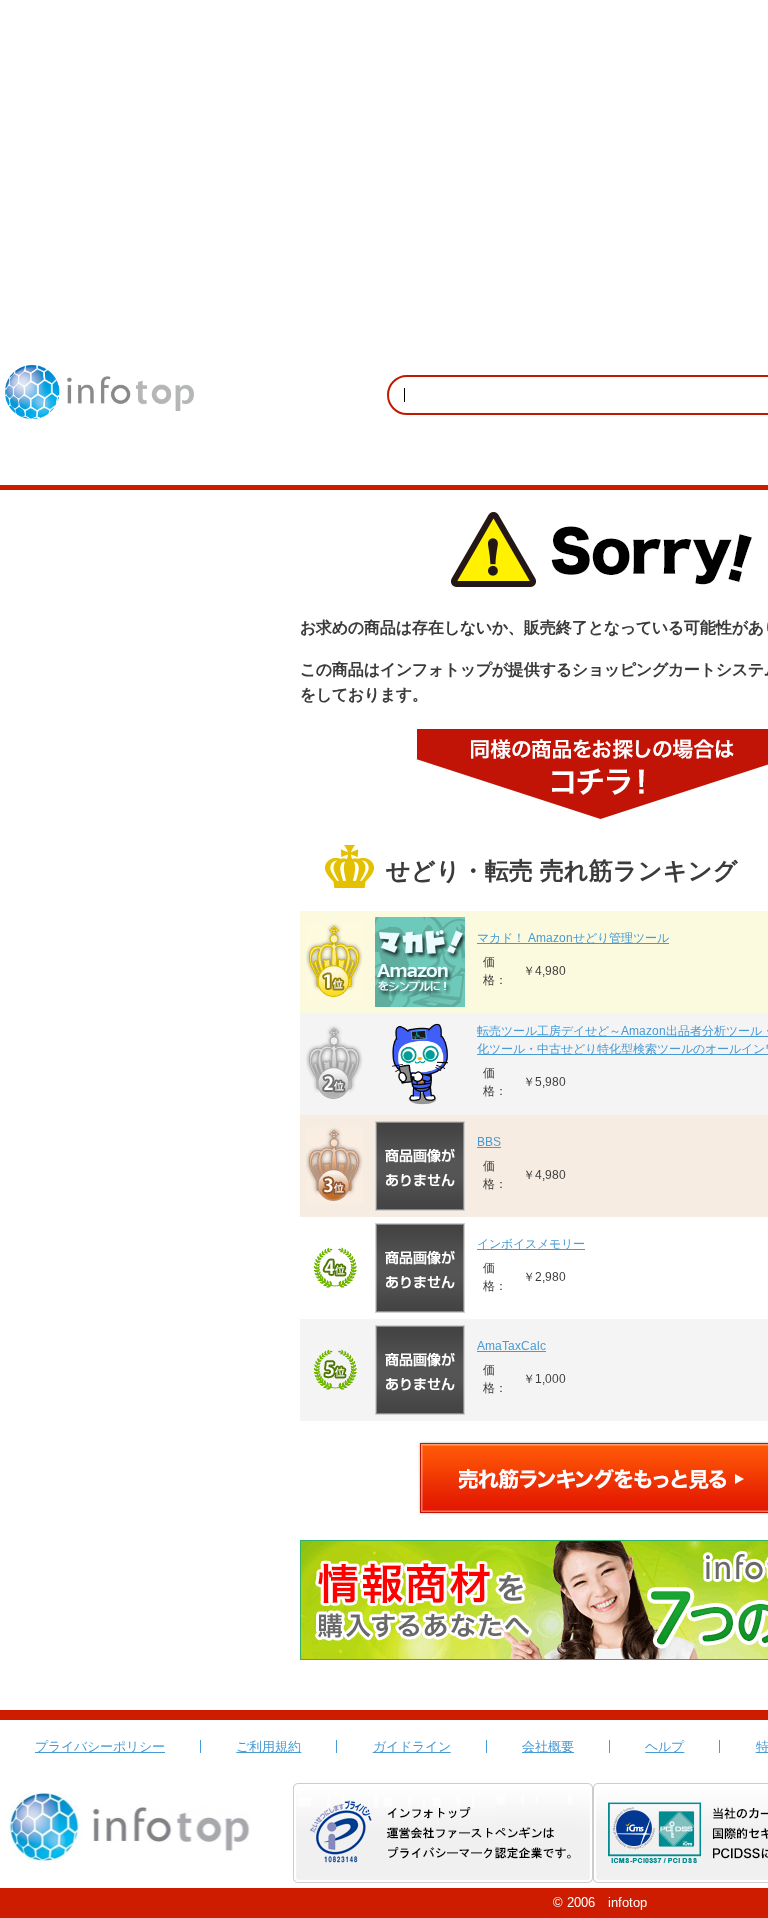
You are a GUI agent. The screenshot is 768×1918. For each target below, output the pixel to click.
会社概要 (548, 1746)
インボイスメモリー (531, 1244)
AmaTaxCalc (511, 1346)
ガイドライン (412, 1746)
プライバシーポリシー (100, 1746)
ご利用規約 (268, 1746)
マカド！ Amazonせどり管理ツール (573, 938)
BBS (489, 1142)
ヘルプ (664, 1746)
